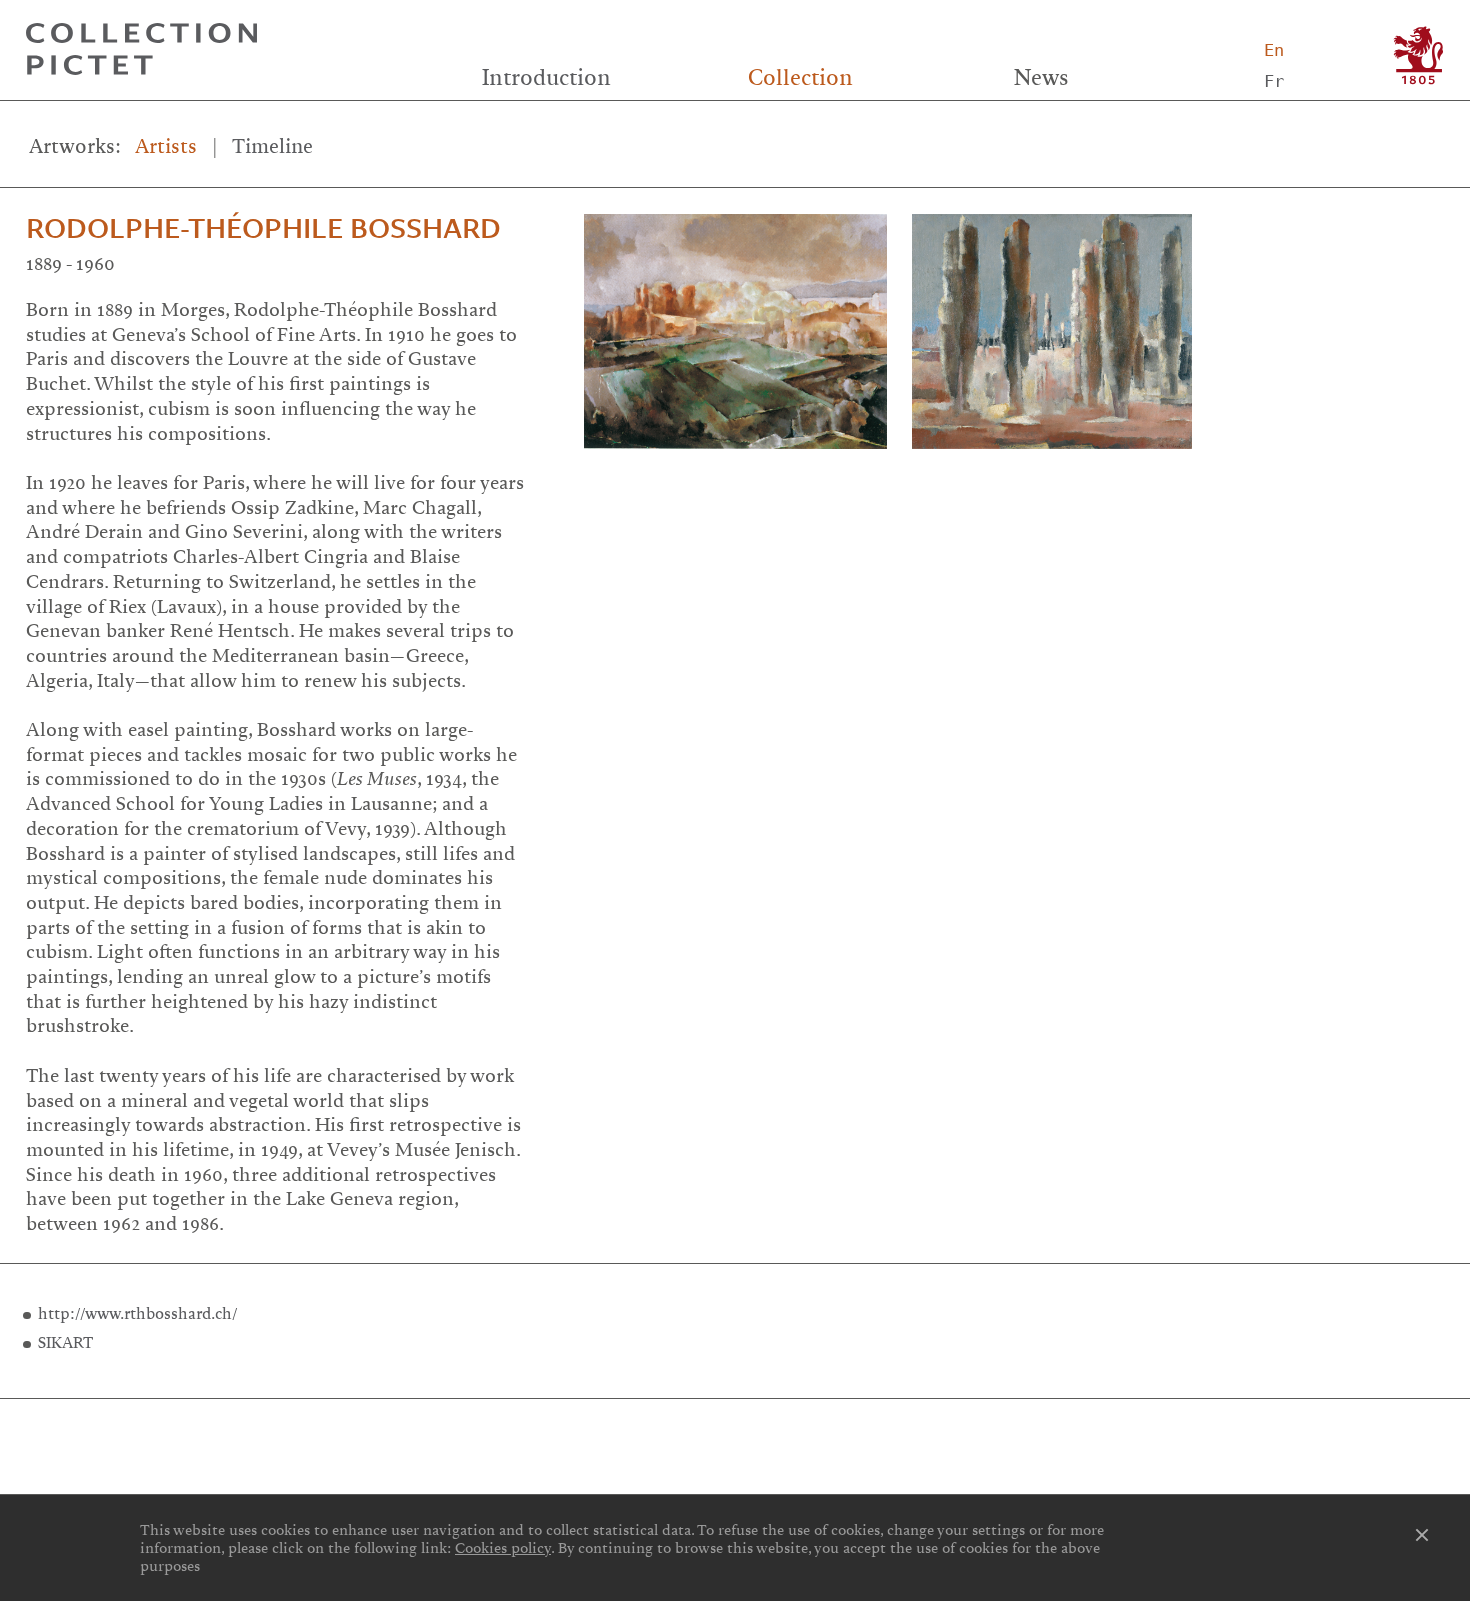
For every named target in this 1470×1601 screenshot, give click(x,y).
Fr (1274, 81)
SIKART (65, 1343)
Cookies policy (503, 1548)
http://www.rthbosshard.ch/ (138, 1314)
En (1274, 50)
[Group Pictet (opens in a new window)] (1418, 55)
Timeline (272, 146)
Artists (166, 146)
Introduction (546, 78)
